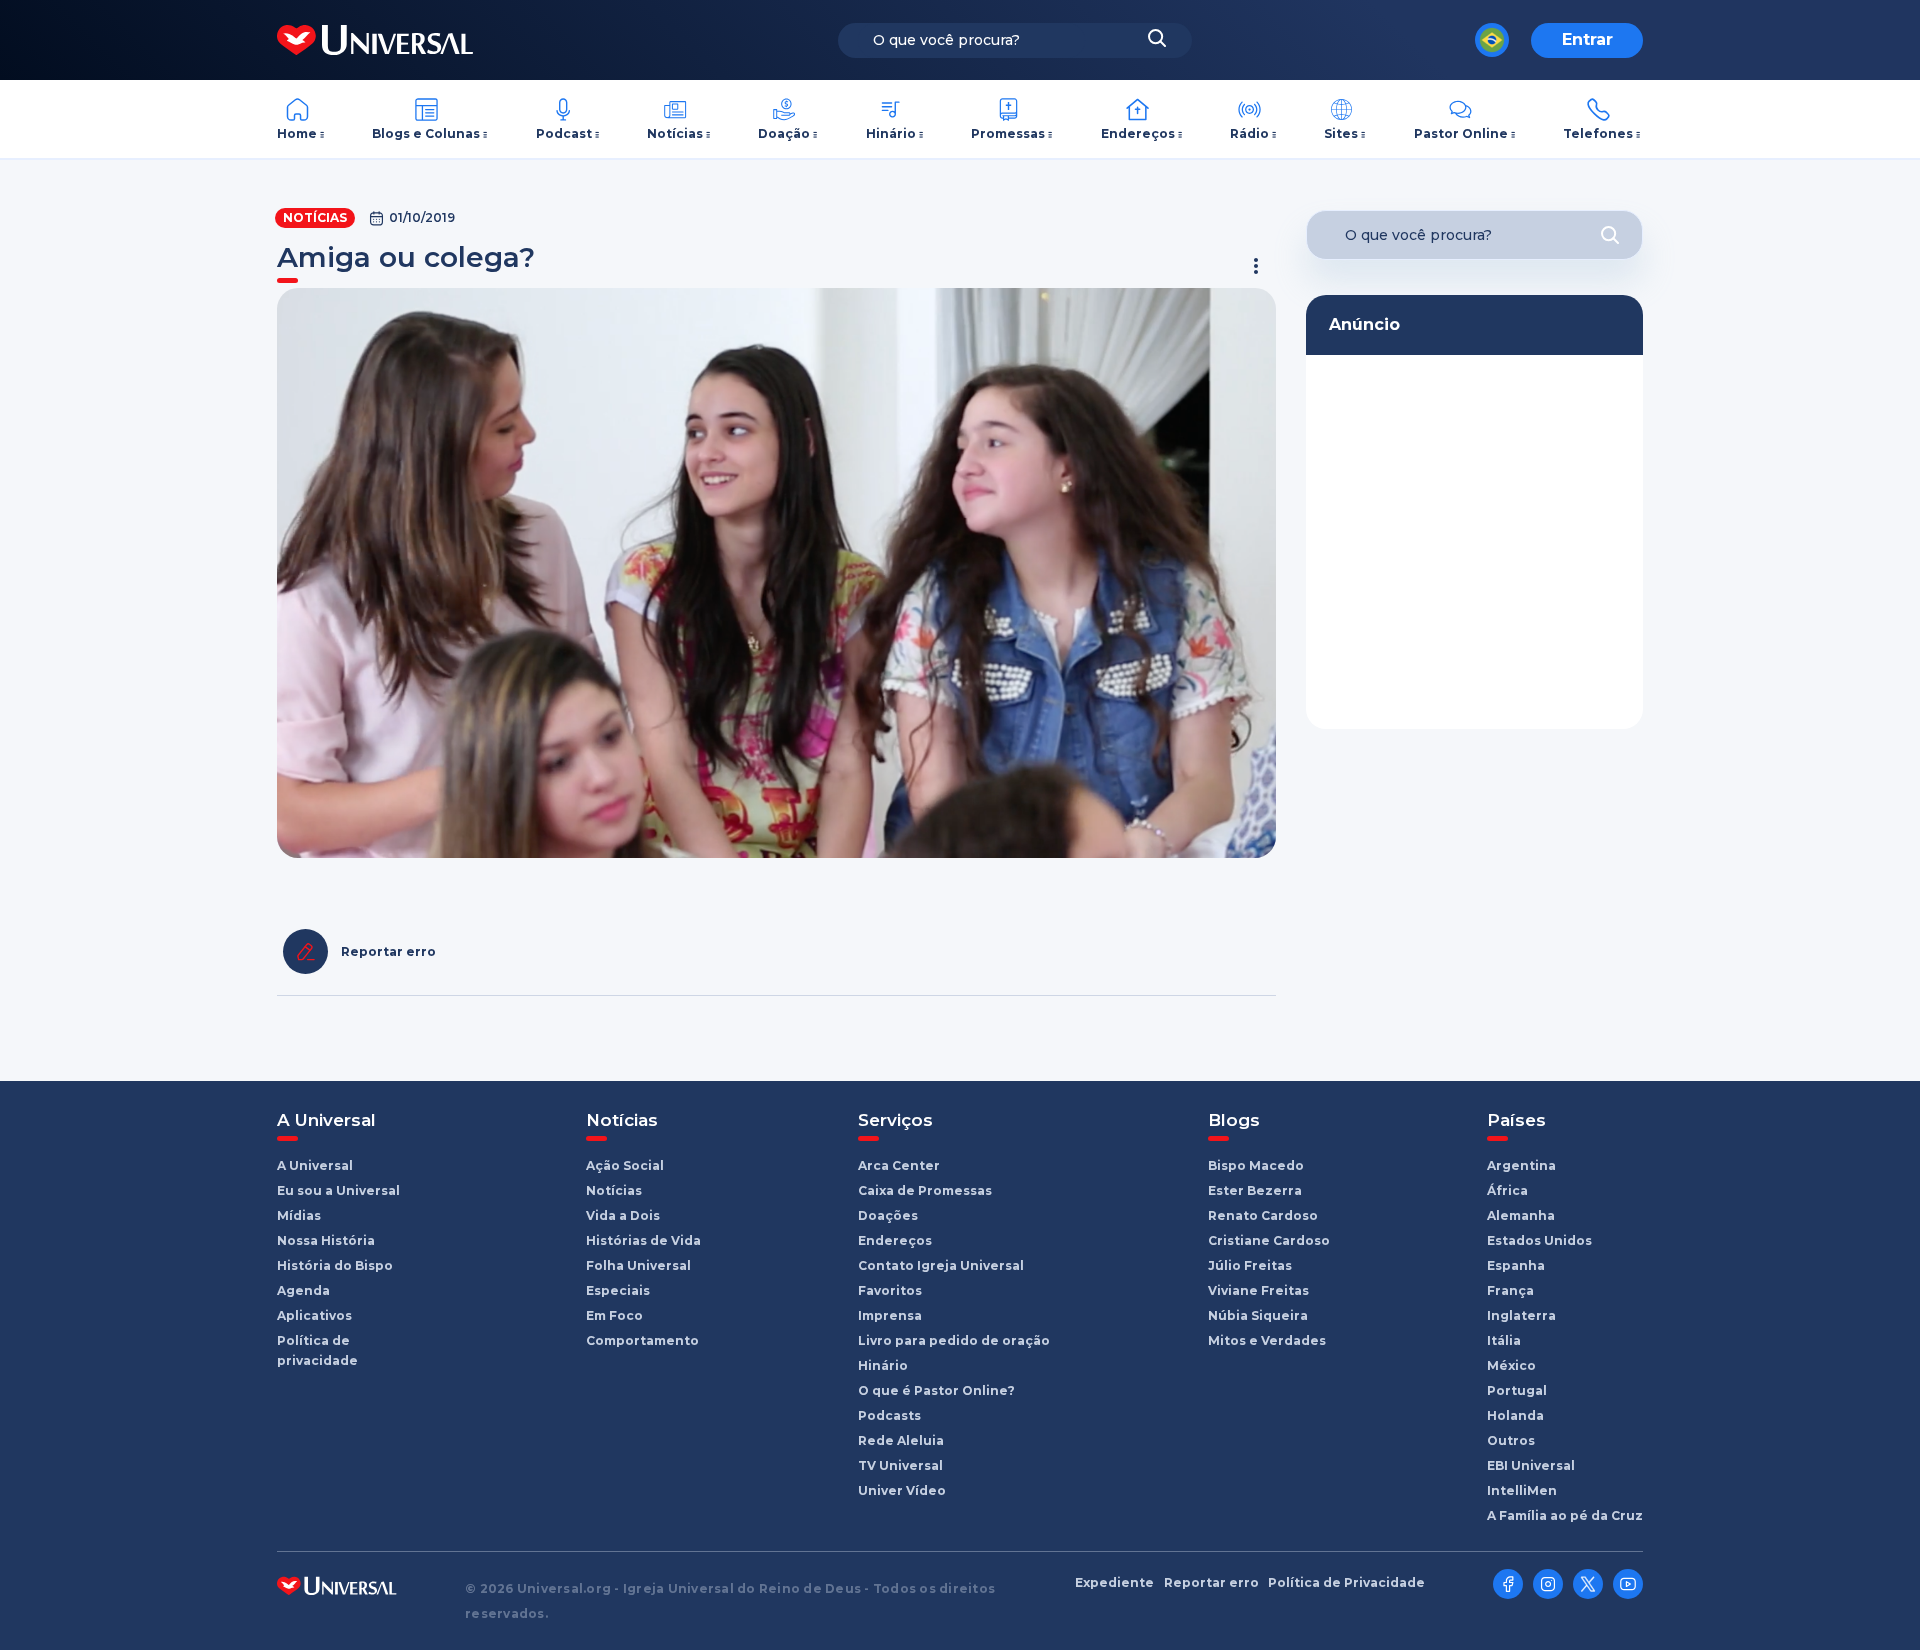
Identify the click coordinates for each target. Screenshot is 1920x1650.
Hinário (891, 133)
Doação (784, 133)
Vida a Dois (623, 1215)
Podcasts (889, 1415)
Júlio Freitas (1250, 1265)
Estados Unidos (1539, 1240)
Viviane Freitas (1258, 1290)
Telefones (1598, 133)
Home (297, 133)
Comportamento (642, 1340)
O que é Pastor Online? (936, 1390)
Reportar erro (1211, 1583)
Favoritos (890, 1290)
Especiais (618, 1290)
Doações (888, 1215)
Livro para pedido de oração (954, 1340)
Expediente (1114, 1583)
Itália (1504, 1340)
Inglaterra (1521, 1315)
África (1507, 1190)
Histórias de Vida (643, 1240)
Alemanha (1521, 1215)
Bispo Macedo (1256, 1165)
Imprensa (890, 1315)
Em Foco (614, 1315)
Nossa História (326, 1240)
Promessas (1008, 133)
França (1510, 1290)
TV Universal (900, 1465)
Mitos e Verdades (1267, 1340)
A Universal (315, 1165)
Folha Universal (638, 1265)
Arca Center (899, 1165)
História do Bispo (335, 1265)
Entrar (1587, 39)
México (1511, 1365)
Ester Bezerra (1255, 1190)
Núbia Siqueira (1258, 1315)
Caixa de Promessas (925, 1190)
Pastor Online (1461, 133)
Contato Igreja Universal (941, 1265)
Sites (1341, 133)
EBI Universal (1531, 1465)
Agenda (303, 1290)
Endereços (1138, 133)
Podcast (564, 133)
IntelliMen (1522, 1490)
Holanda (1515, 1415)
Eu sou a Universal (338, 1190)
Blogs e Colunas (426, 133)
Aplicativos (314, 1315)
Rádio (1249, 133)
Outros (1511, 1440)
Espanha (1516, 1265)
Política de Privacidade (1346, 1583)
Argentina (1521, 1165)
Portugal (1517, 1390)
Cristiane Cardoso (1269, 1240)
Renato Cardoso (1263, 1215)
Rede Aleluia (901, 1440)
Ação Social (625, 1165)
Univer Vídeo (902, 1490)
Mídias (299, 1215)
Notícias (675, 133)
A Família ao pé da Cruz (1565, 1515)
